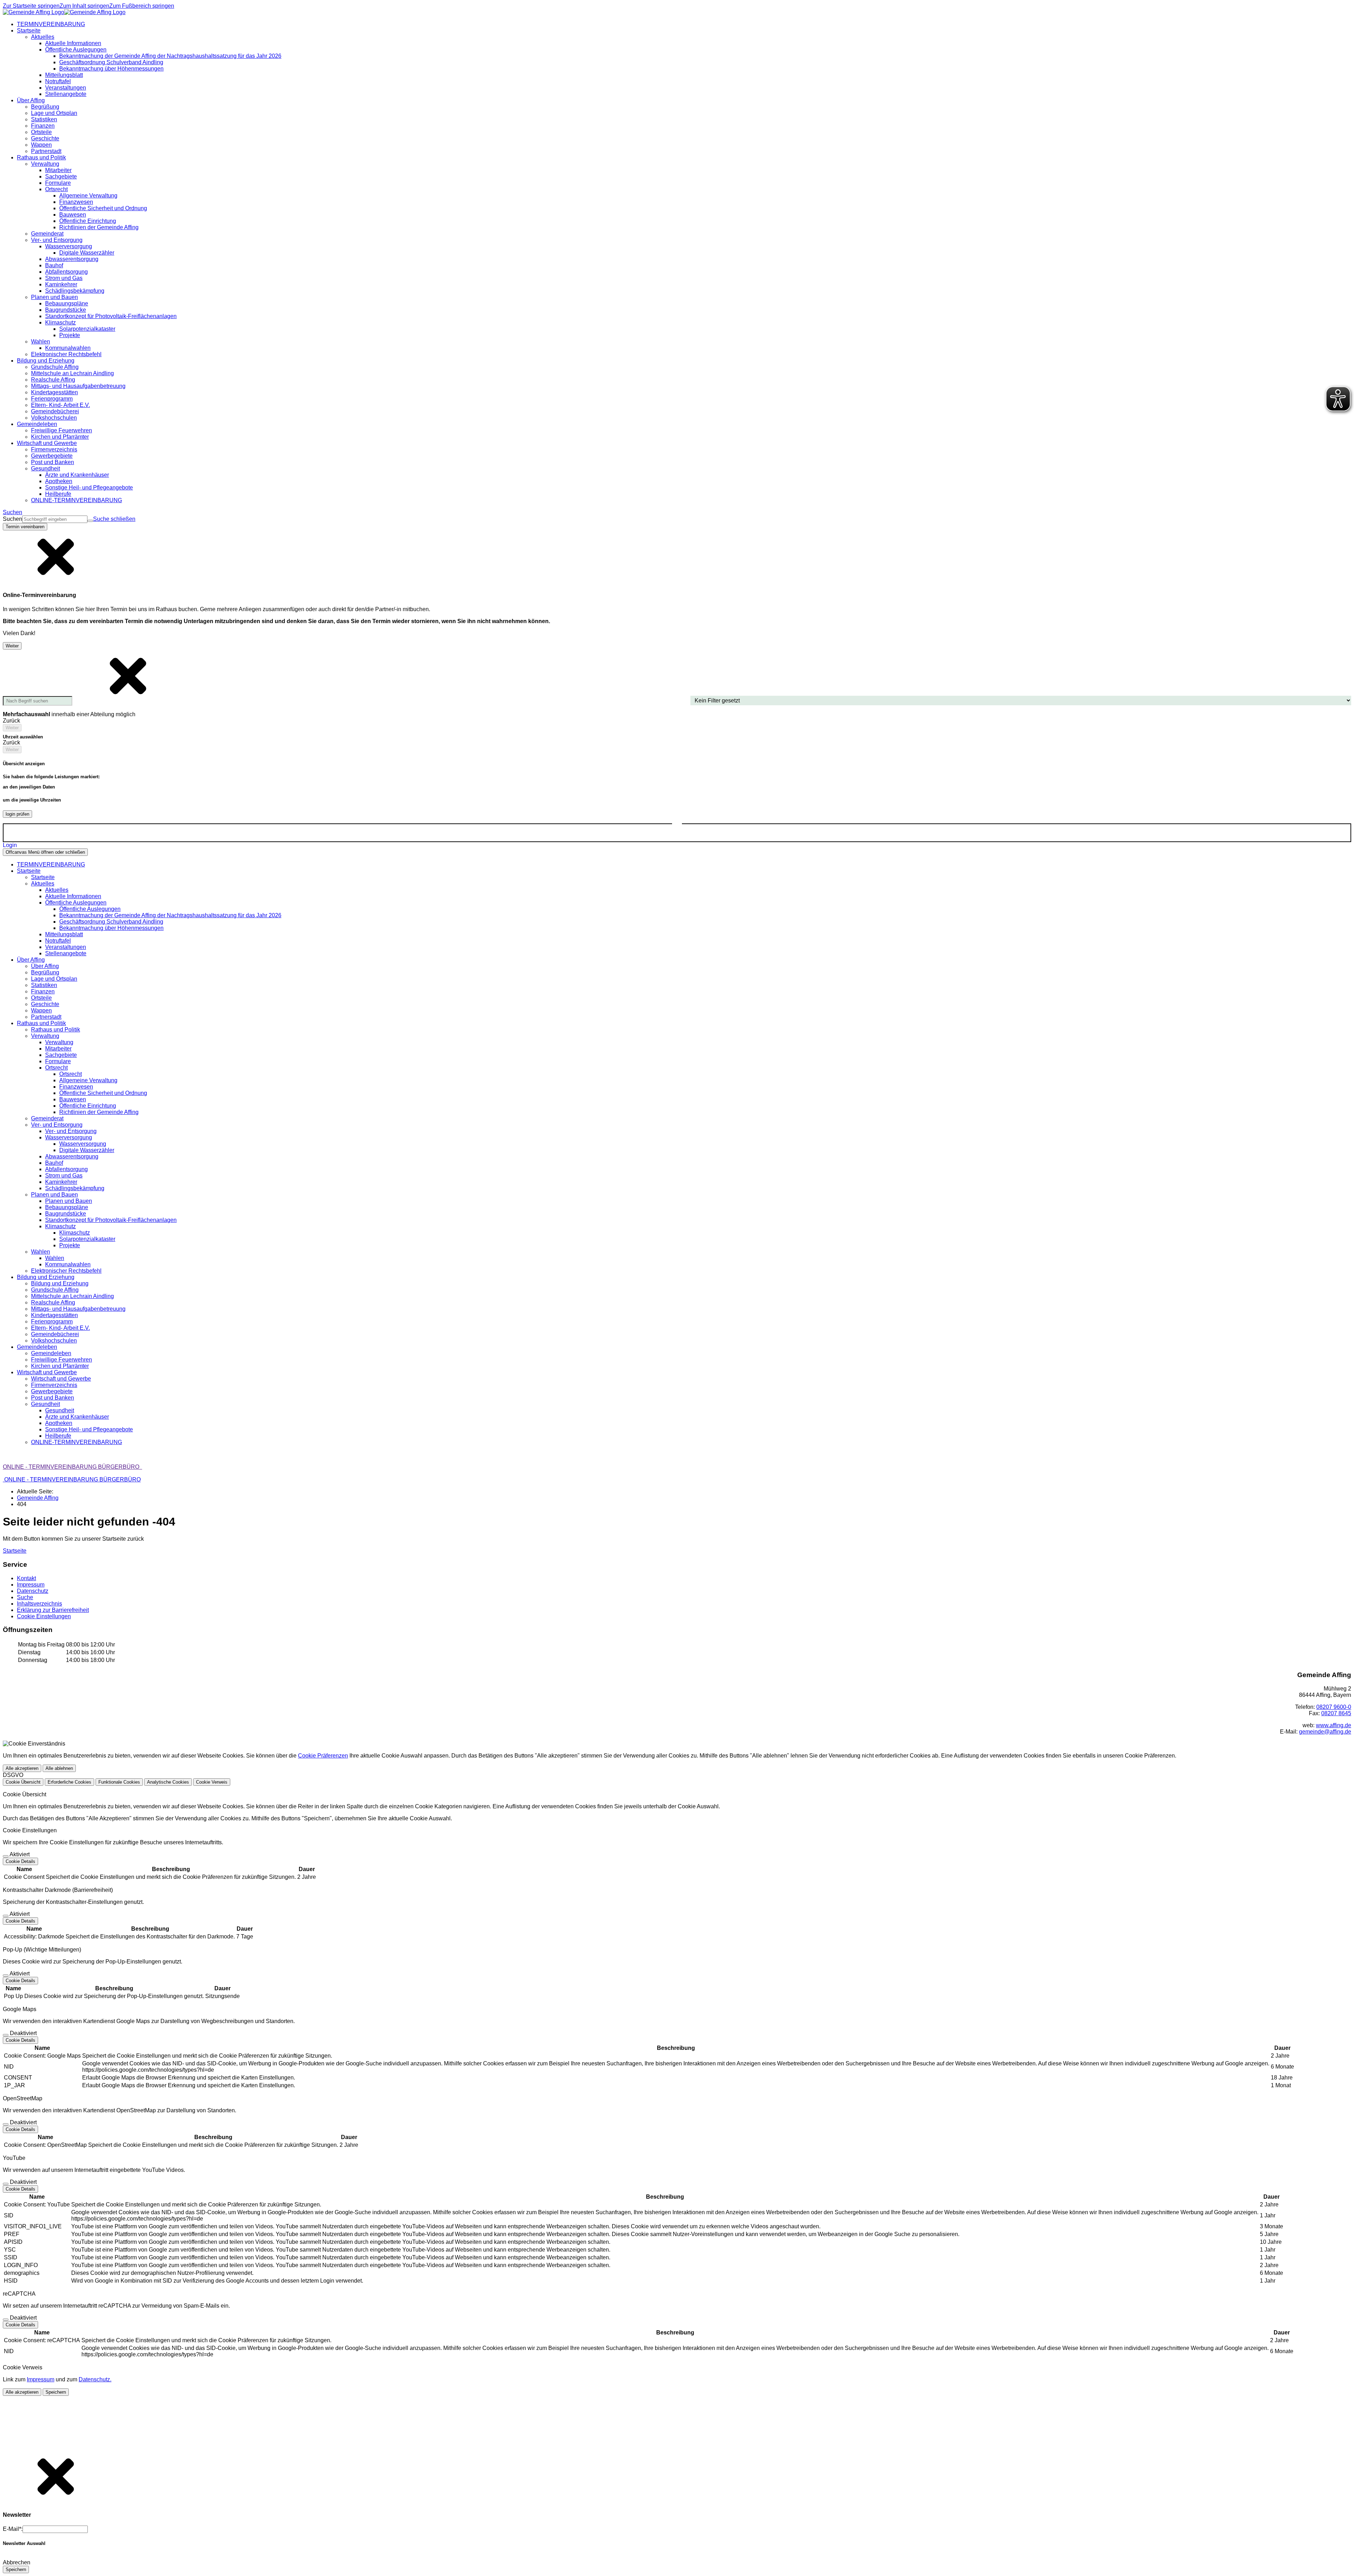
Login (10, 845)
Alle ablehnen (59, 1768)
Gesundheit (60, 1410)
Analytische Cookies (168, 1782)
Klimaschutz (75, 1233)
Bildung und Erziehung (60, 1283)
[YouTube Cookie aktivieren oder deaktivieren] (6, 2184)
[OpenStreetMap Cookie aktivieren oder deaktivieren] (6, 2124)
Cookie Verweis (212, 1782)
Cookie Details (20, 1861)
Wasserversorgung (83, 1144)
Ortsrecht (71, 1074)
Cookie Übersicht (23, 1782)
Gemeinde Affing (38, 1498)
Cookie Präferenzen (323, 1756)
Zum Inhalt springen (84, 6)
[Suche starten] (90, 521)
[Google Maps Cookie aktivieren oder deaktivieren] (6, 2035)
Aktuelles (57, 890)
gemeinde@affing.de (1325, 1732)
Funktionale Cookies (119, 1782)
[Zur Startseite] (64, 12)
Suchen (13, 519)
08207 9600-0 (1334, 1707)
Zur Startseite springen (31, 6)
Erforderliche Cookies (69, 1782)
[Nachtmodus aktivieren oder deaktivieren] (677, 827)
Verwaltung (59, 1042)
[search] (55, 519)
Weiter (12, 646)
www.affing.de (1334, 1725)
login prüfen (17, 814)
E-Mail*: (13, 2529)
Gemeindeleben (51, 1353)
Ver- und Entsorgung (71, 1131)
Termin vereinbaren (25, 527)
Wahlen (55, 1258)
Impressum (41, 2379)
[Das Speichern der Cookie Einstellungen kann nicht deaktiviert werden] (6, 1856)
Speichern (56, 2392)
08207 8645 (1336, 1713)
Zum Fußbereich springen (142, 6)
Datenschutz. (95, 2379)
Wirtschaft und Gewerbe (61, 1379)
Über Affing (45, 966)
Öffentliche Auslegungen (90, 909)
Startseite (43, 877)
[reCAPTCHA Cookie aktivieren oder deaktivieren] (6, 2320)
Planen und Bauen (69, 1201)
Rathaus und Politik (56, 1030)
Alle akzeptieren (22, 1768)
